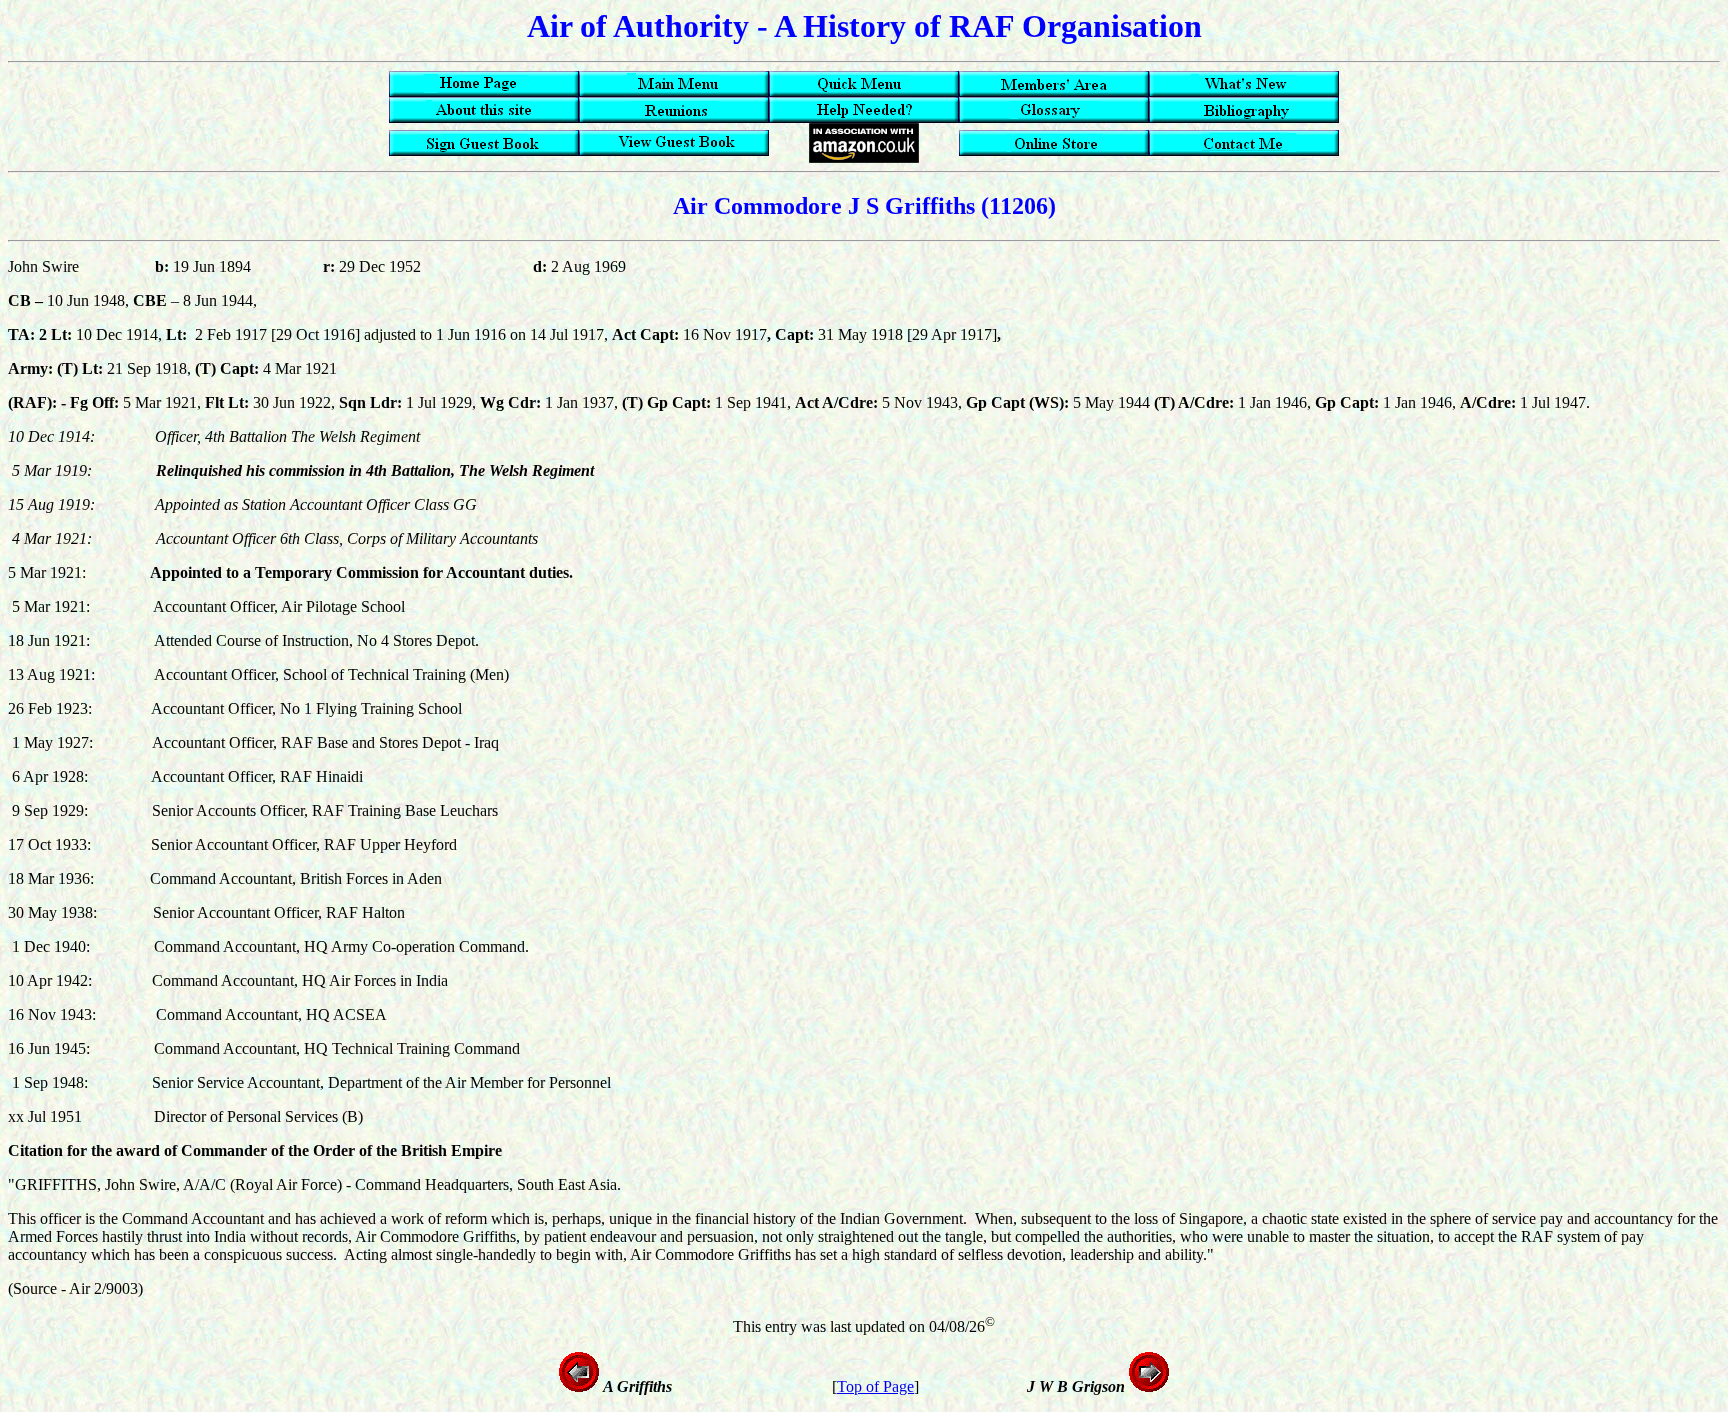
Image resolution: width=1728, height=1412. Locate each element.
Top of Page (875, 1386)
